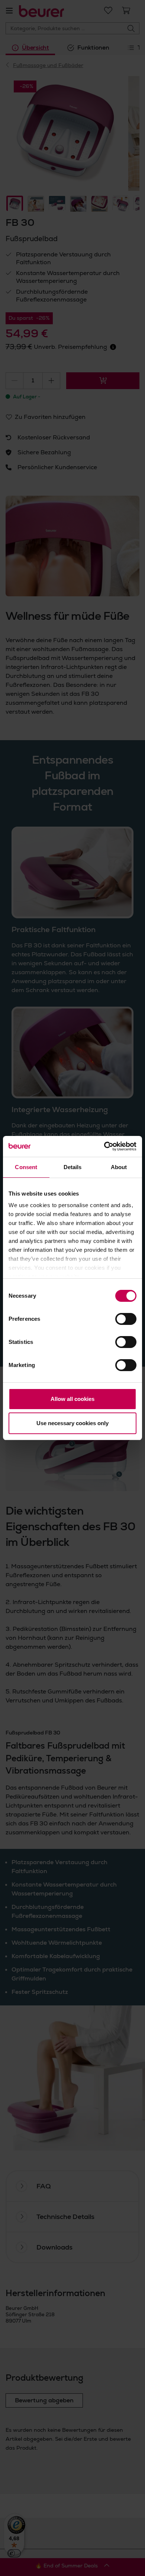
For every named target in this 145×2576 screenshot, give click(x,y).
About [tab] (119, 1167)
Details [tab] (73, 1167)
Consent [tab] (26, 1167)
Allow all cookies (72, 1399)
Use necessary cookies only (72, 1423)
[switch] (126, 1319)
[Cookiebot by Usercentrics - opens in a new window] (104, 1146)
